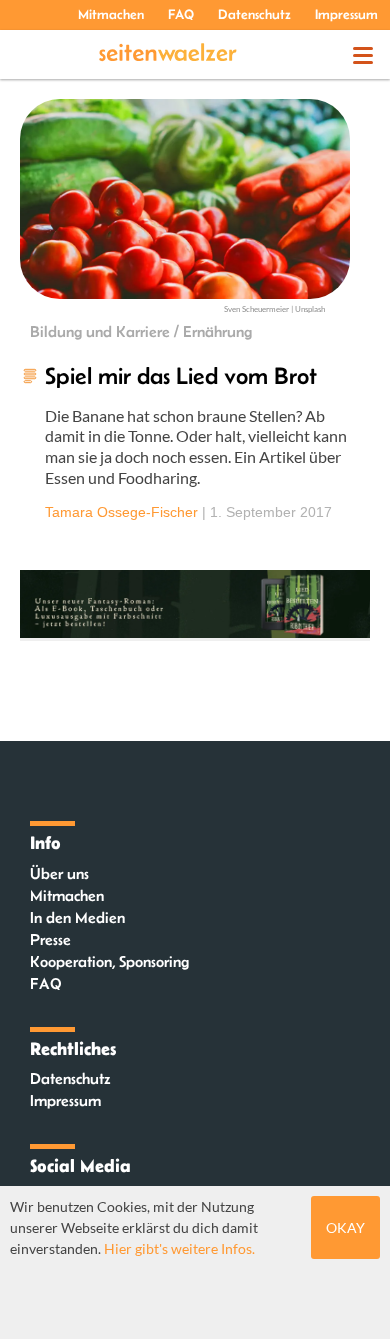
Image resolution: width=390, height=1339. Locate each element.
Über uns (59, 873)
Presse (50, 939)
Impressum (346, 14)
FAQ (181, 14)
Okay (345, 1227)
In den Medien (77, 917)
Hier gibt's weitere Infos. (179, 1248)
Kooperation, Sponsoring (109, 961)
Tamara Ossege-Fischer (121, 512)
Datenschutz (254, 14)
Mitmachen (111, 14)
